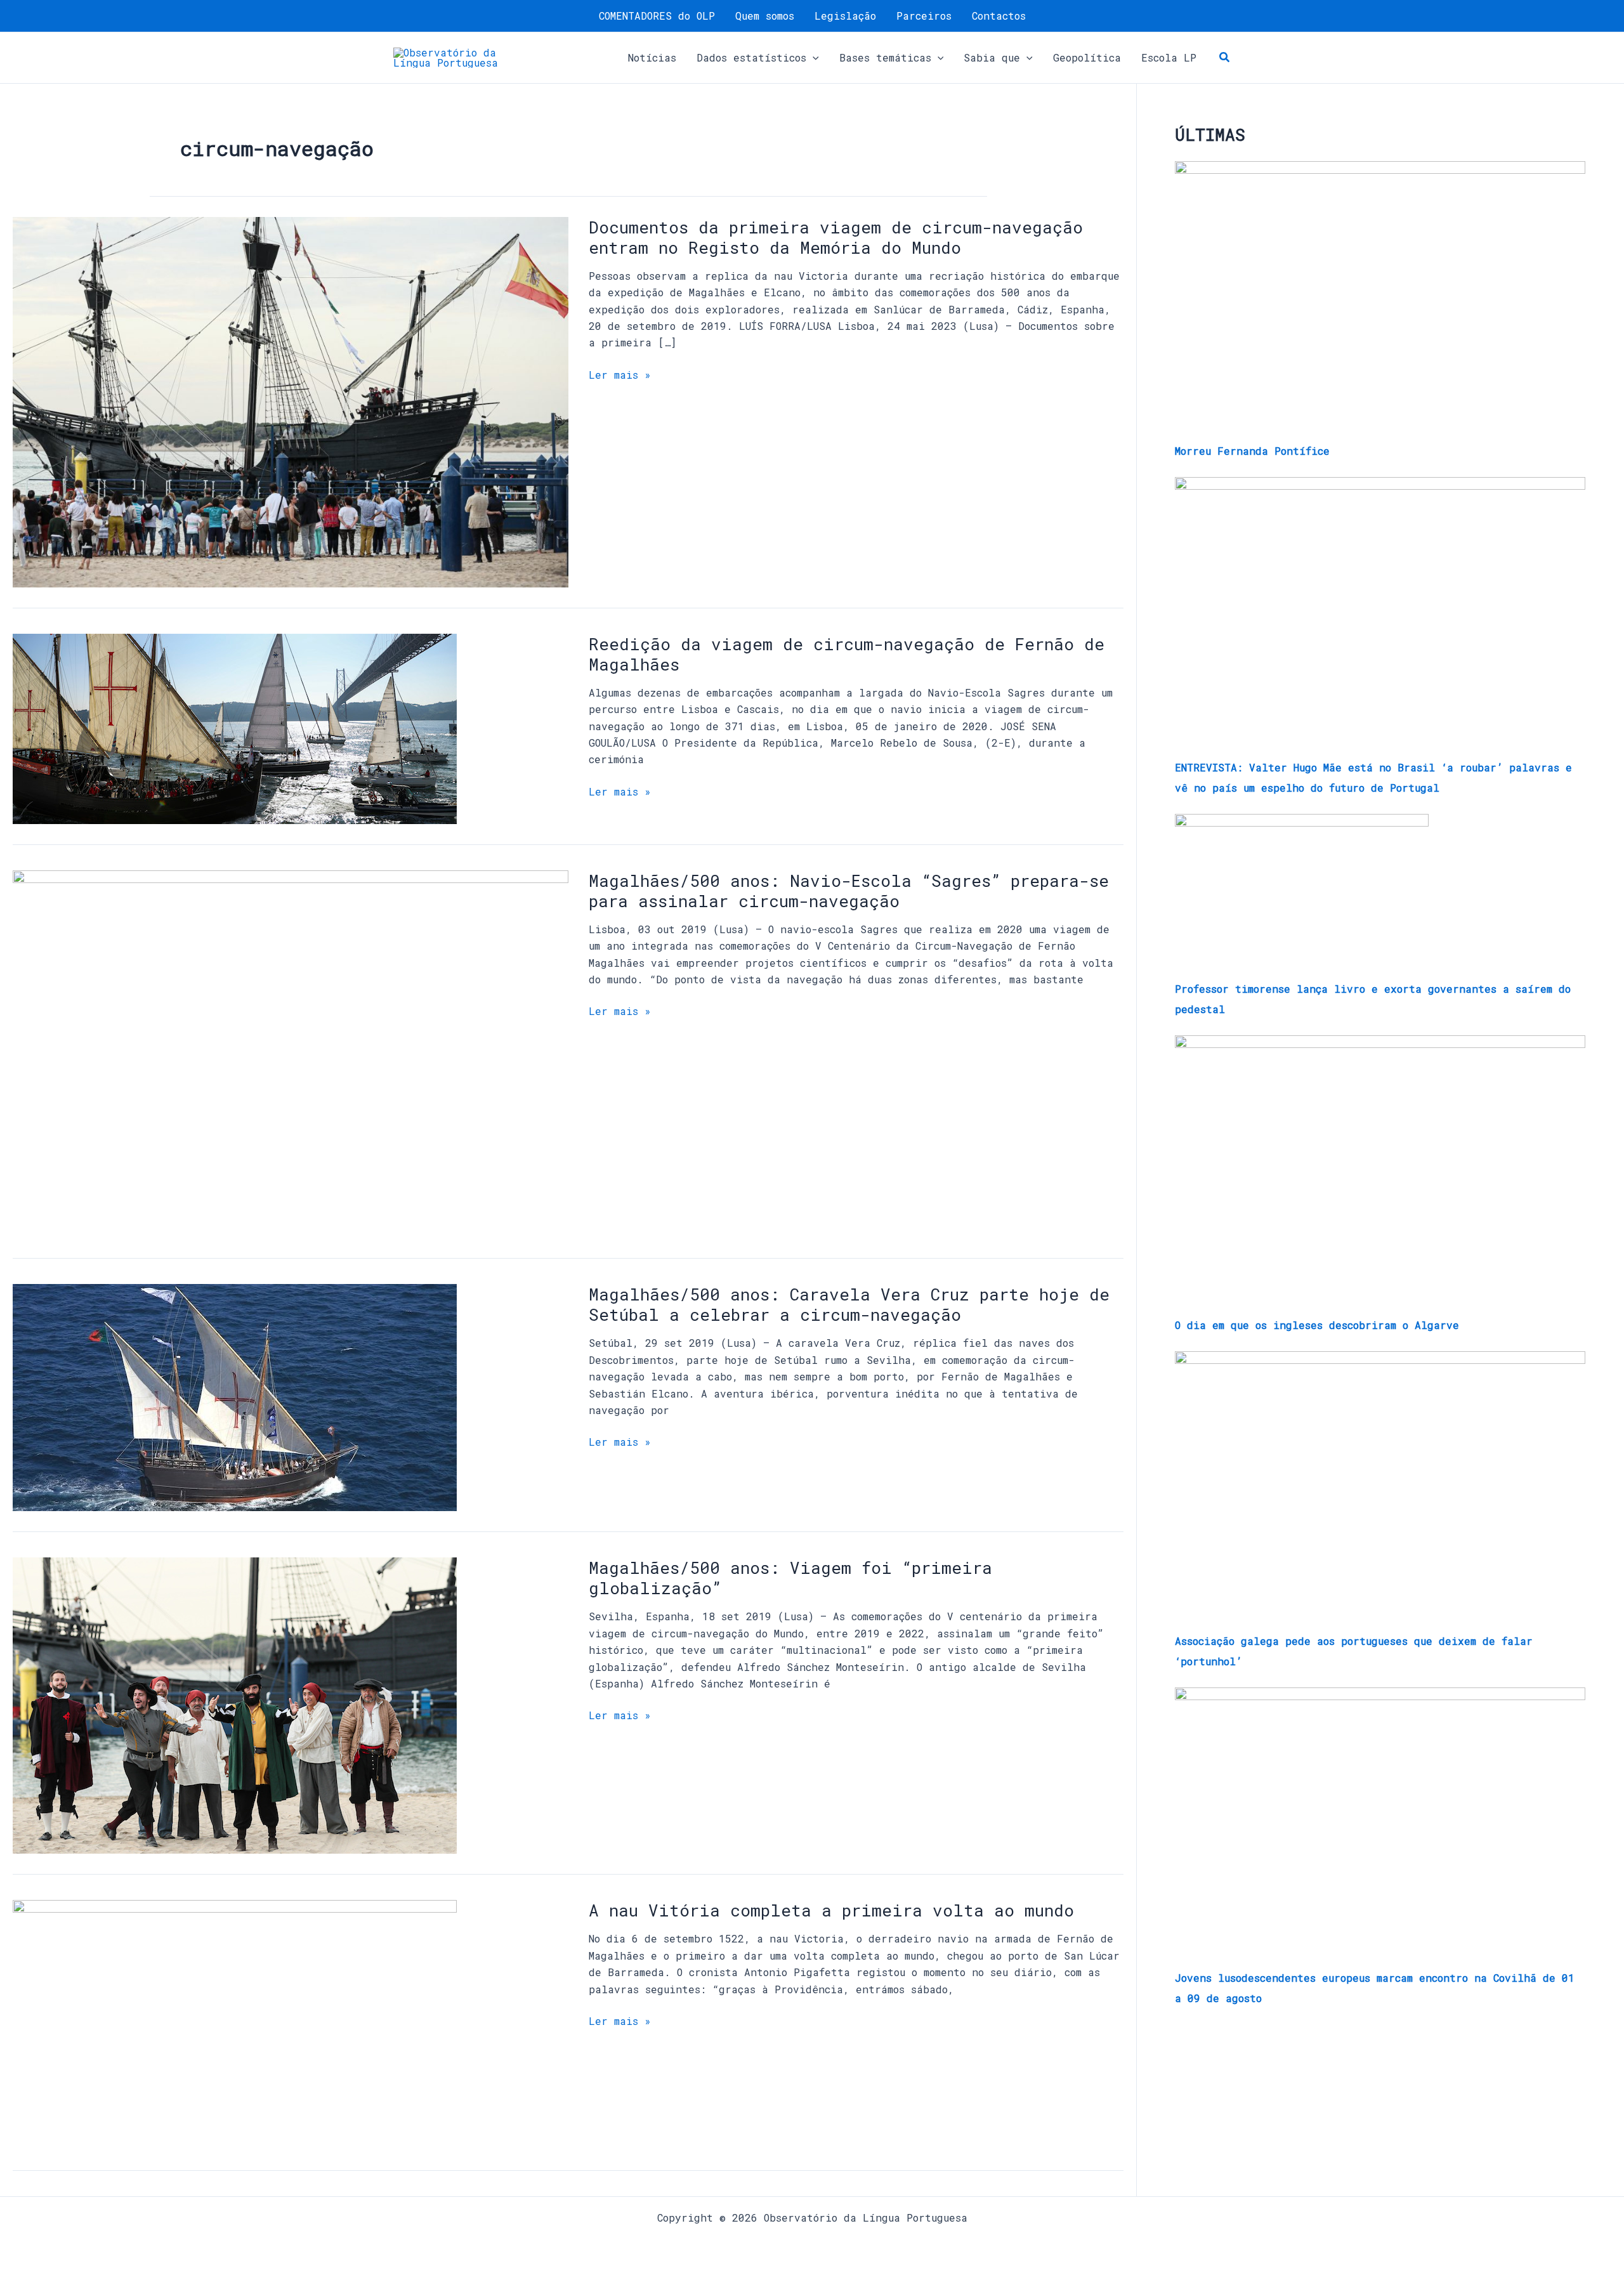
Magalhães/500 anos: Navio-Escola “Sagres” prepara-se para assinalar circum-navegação (849, 891)
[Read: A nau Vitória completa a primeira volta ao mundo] (235, 2024)
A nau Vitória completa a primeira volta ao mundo (831, 1910)
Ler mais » (620, 375)
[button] (813, 58)
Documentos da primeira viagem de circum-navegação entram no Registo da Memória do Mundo (836, 237)
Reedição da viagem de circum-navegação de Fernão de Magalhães (847, 654)
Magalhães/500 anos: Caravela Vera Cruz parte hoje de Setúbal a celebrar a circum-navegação (849, 1304)
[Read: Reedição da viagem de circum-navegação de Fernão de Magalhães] (235, 727)
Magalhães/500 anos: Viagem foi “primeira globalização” (790, 1578)
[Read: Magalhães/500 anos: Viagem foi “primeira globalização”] (235, 1704)
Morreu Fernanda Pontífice (1252, 451)
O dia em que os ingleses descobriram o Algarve (1317, 1325)
